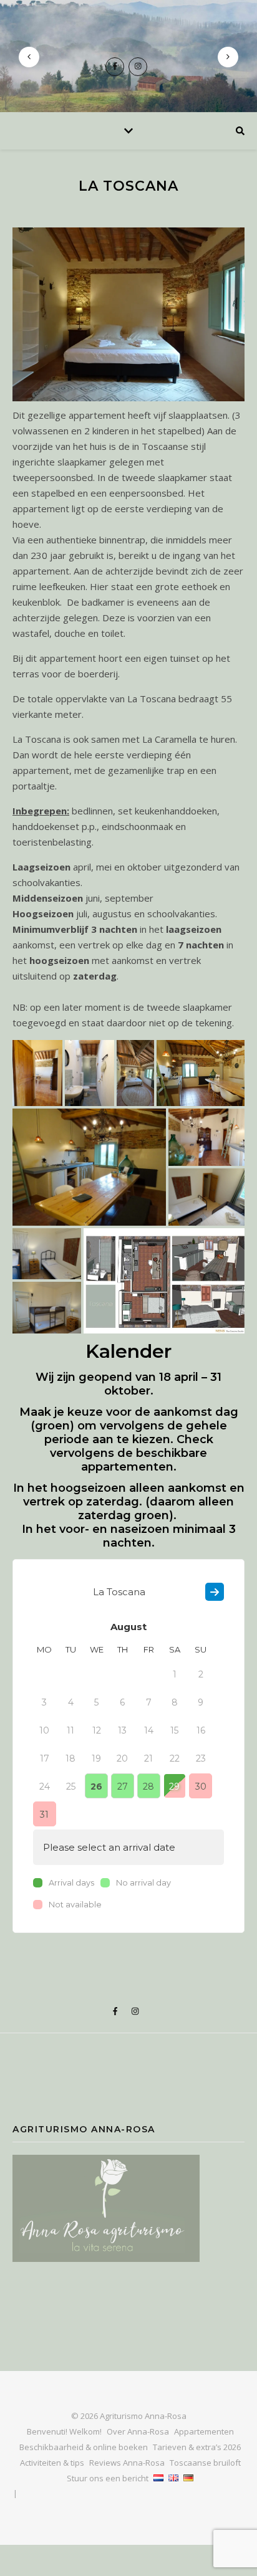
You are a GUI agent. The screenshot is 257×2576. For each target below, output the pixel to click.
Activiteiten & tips (52, 2463)
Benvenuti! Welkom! (64, 2431)
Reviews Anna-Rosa (127, 2463)
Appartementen (204, 2431)
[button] (37, 1073)
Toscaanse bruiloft (205, 2463)
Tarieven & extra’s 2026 (197, 2447)
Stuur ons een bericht (108, 2478)
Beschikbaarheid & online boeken (84, 2447)
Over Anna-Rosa (138, 2431)
